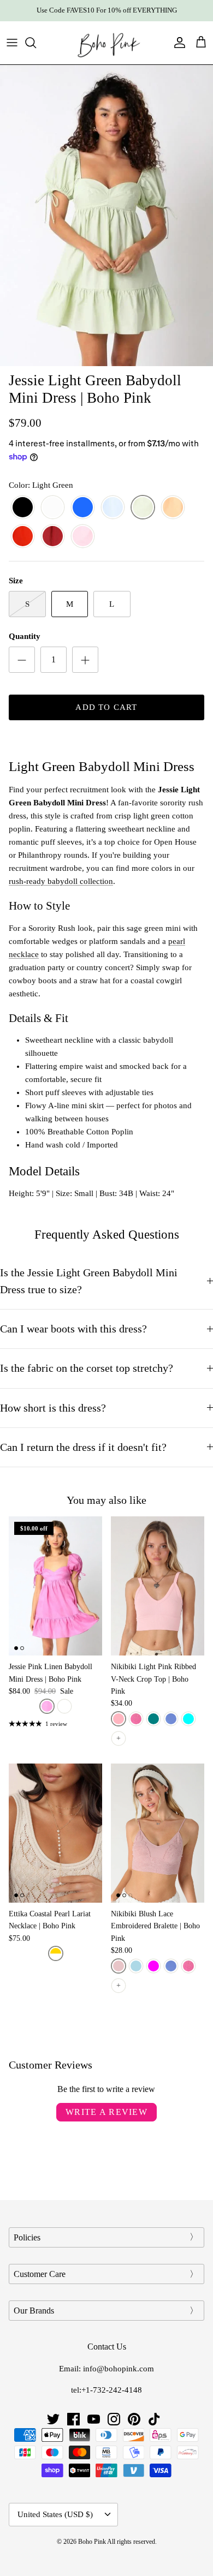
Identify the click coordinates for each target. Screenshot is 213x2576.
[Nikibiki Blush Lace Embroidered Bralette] (158, 1833)
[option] (106, 216)
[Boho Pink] (106, 43)
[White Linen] (64, 1706)
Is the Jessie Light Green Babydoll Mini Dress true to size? (89, 1281)
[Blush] (119, 1966)
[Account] (177, 43)
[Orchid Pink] (136, 1719)
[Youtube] (94, 2419)
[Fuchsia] (153, 1966)
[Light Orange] (173, 508)
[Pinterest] (134, 2419)
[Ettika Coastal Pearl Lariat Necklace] (55, 1833)
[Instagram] (114, 2419)
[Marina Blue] (171, 1719)
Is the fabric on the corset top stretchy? (87, 1368)
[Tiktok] (154, 2419)
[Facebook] (73, 2419)
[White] (53, 508)
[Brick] (23, 537)
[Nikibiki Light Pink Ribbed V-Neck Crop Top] (158, 1586)
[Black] (23, 508)
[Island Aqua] (188, 1719)
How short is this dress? (53, 1408)
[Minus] (22, 660)
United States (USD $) (55, 2514)
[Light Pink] (83, 537)
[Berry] (53, 537)
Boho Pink (92, 2542)
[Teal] (153, 1719)
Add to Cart (106, 707)
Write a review (106, 2112)
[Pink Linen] (47, 1706)
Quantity (25, 636)
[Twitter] (53, 2419)
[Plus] (85, 660)
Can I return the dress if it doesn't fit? (83, 1447)
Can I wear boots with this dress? (73, 1329)
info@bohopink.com (119, 2369)
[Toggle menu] (12, 43)
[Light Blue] (113, 508)
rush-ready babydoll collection (61, 881)
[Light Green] (143, 508)
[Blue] (83, 508)
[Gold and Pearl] (56, 1953)
